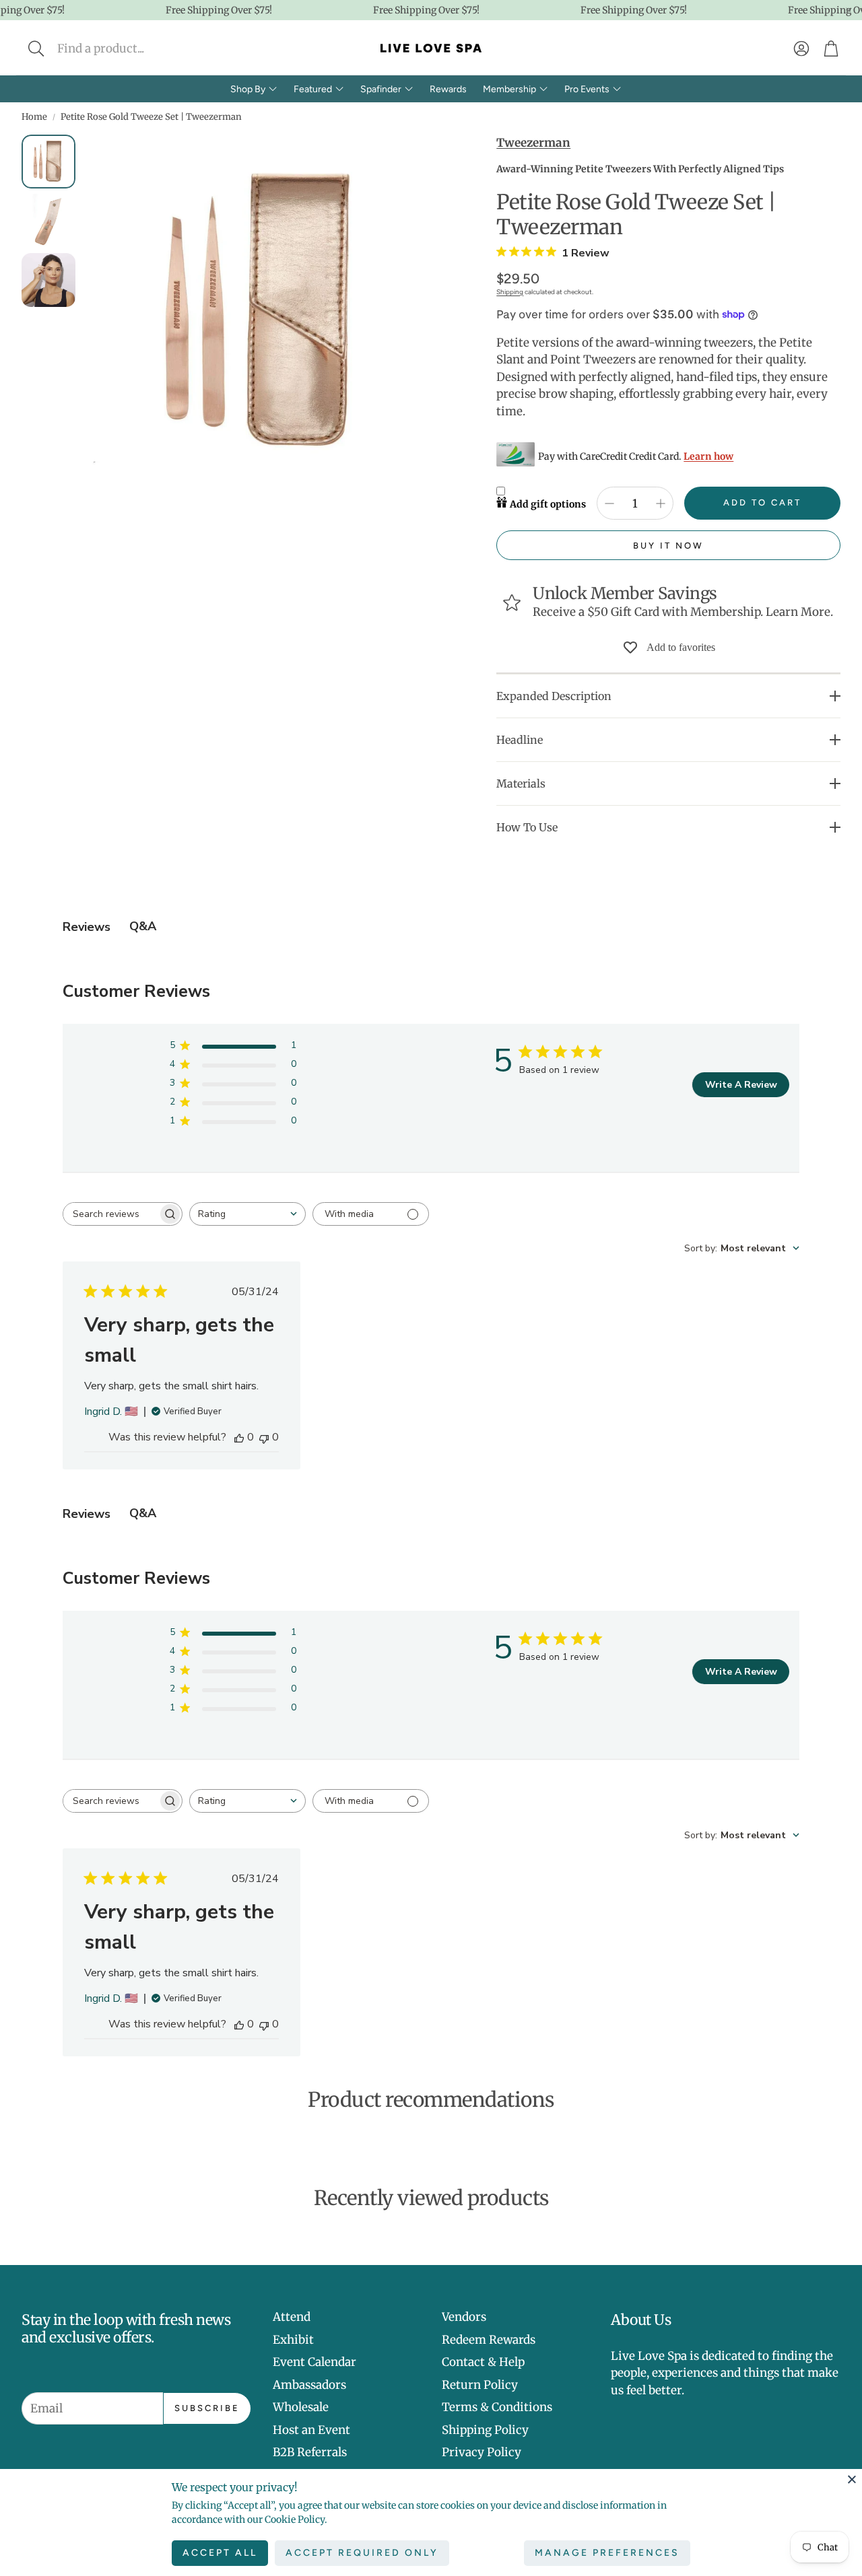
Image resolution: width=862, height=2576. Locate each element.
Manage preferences (607, 2553)
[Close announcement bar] (849, 10)
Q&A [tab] (143, 926)
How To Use (527, 827)
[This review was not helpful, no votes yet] (264, 1437)
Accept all (220, 2553)
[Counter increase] (661, 503)
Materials (521, 784)
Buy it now (668, 546)
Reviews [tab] (87, 927)
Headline (520, 740)
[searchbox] (110, 1214)
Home (34, 117)
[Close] (852, 2479)
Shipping (510, 292)
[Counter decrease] (609, 503)
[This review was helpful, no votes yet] (239, 1437)
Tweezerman (533, 143)
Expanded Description (554, 696)
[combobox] (247, 1214)
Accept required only (362, 2553)
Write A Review (741, 1085)
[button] (126, 48)
